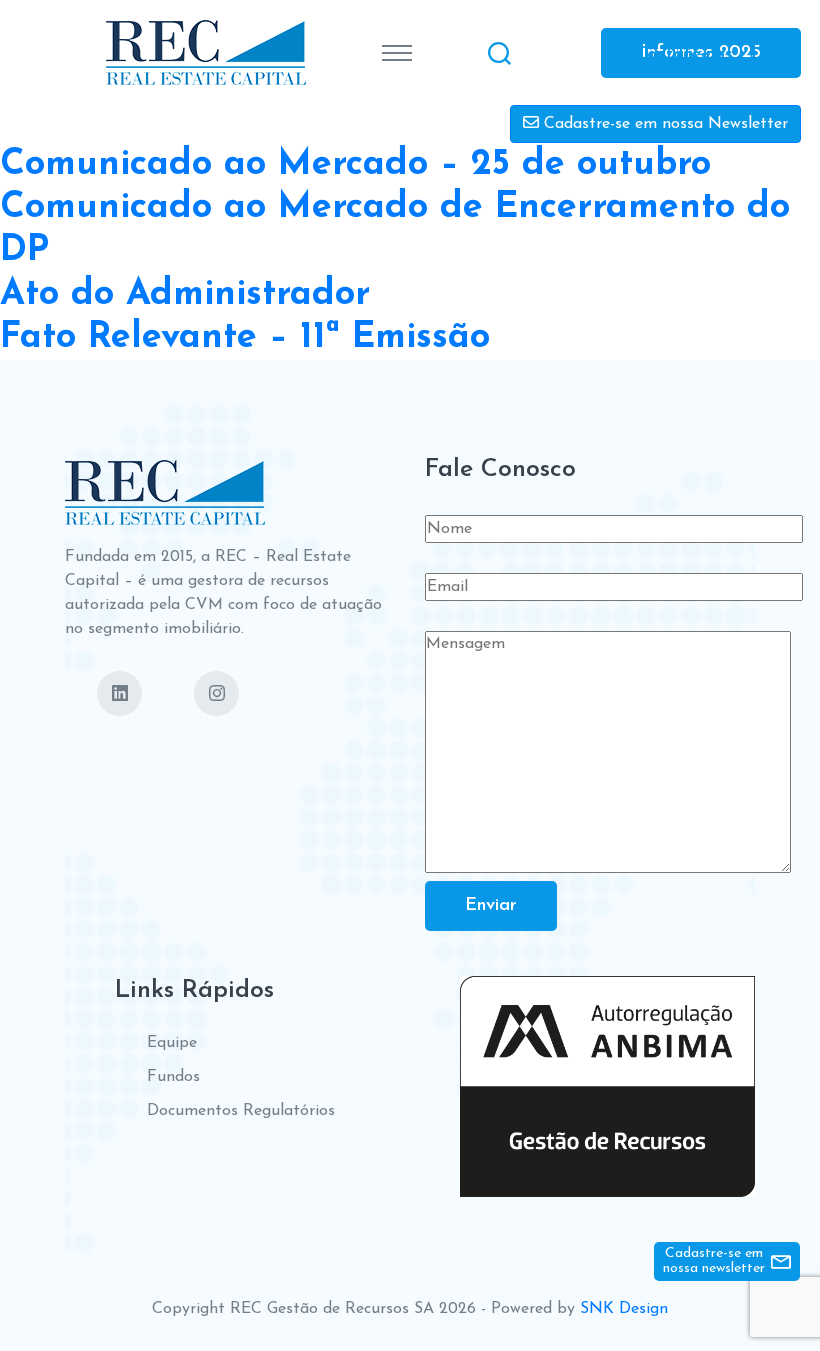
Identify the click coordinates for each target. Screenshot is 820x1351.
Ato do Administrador (185, 295)
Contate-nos (684, 54)
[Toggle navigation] (397, 53)
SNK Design (624, 1309)
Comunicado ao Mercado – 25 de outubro (355, 165)
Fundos (173, 1077)
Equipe (172, 1043)
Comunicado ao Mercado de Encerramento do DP (395, 229)
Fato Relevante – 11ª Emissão (245, 338)
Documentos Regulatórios (241, 1111)
